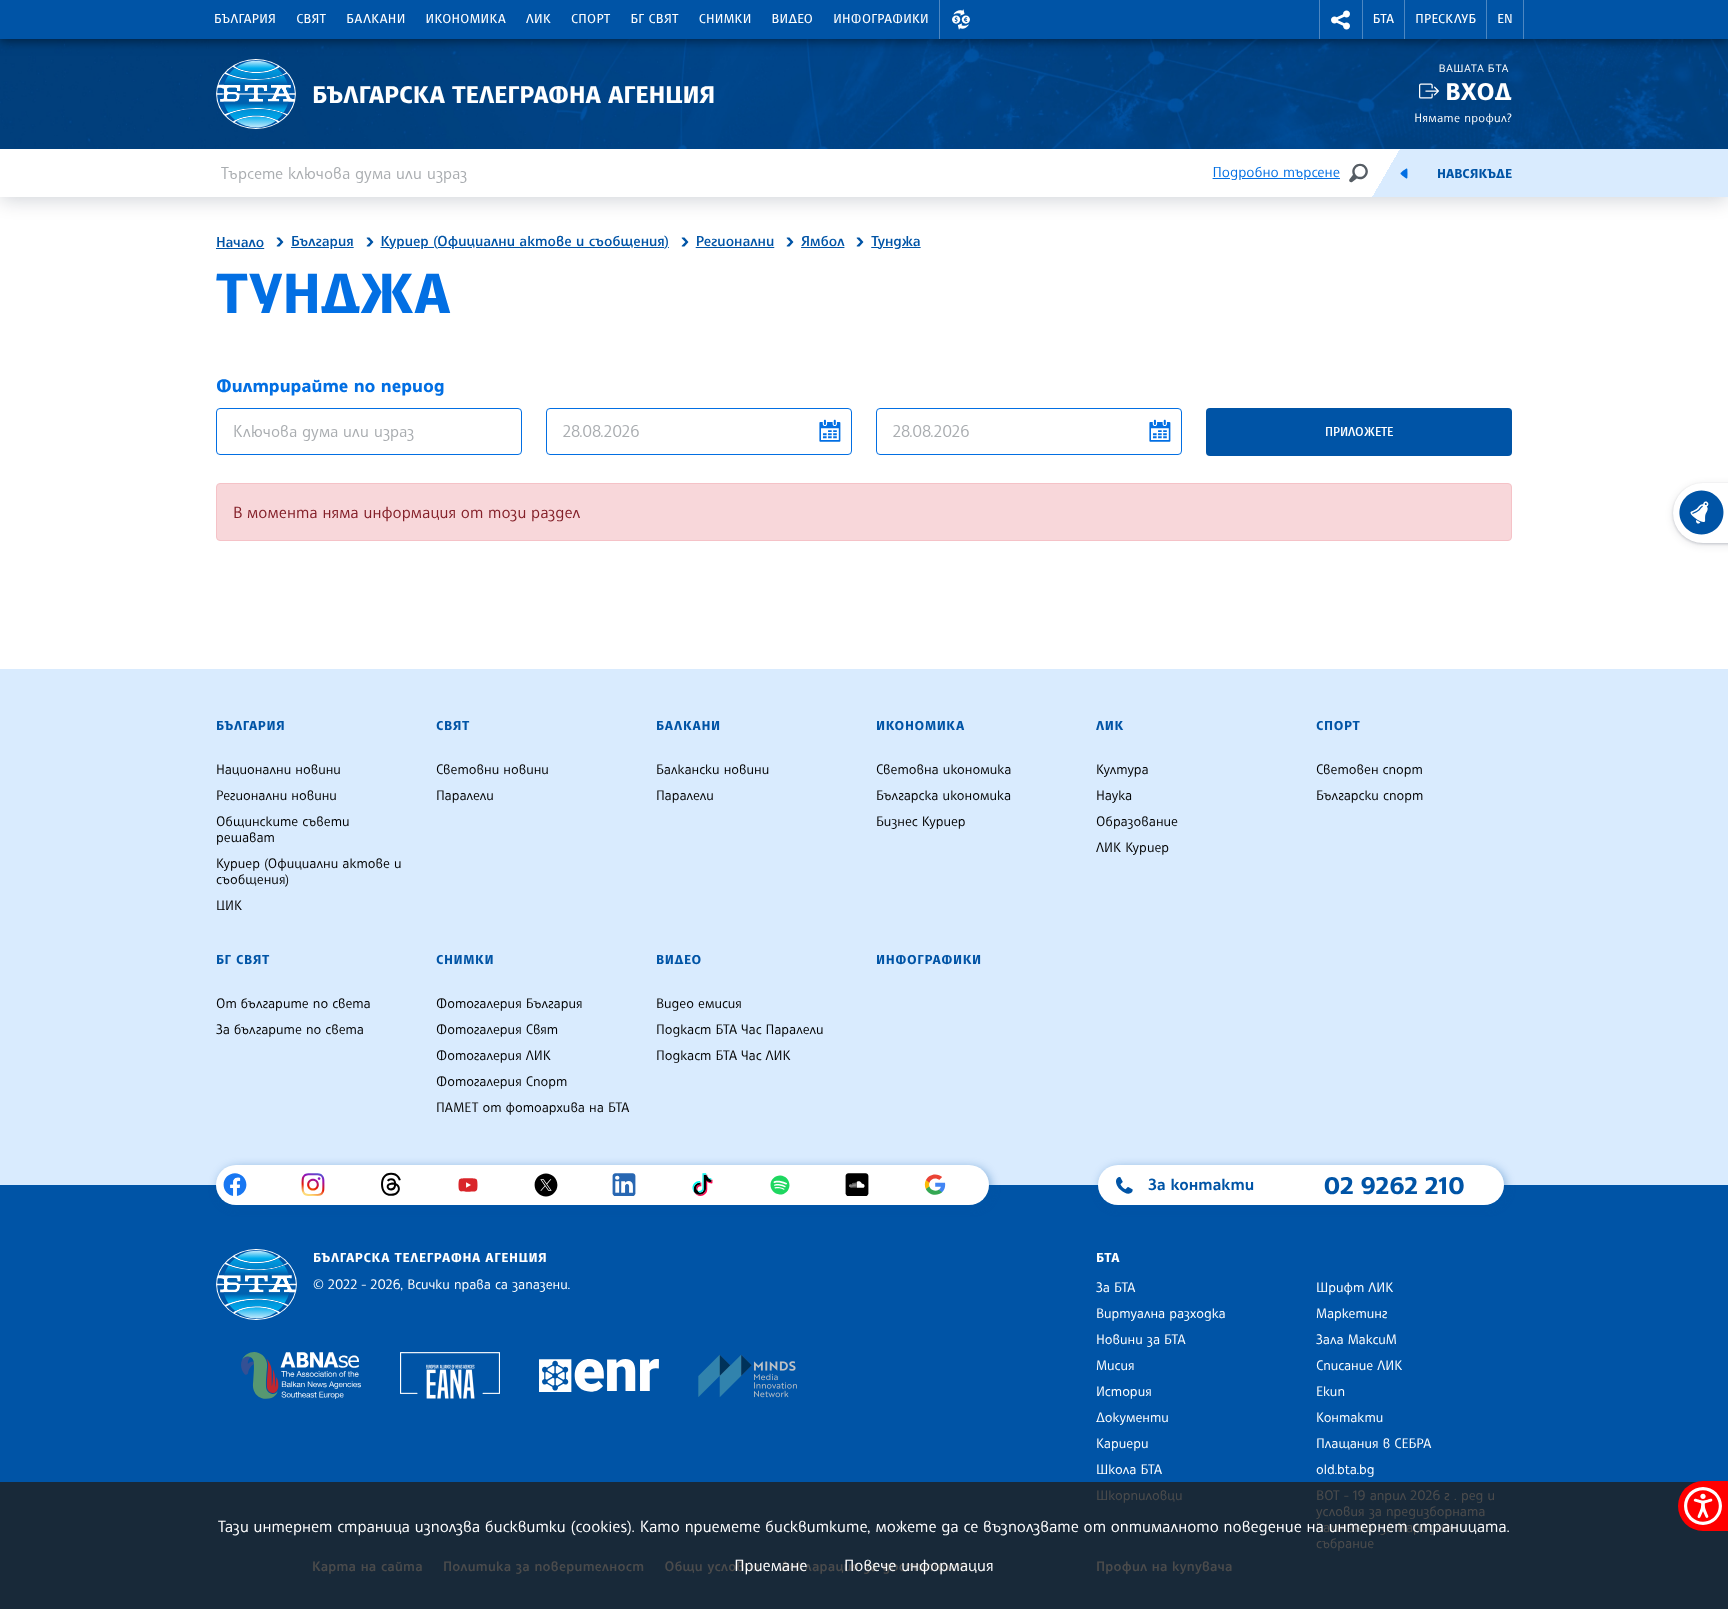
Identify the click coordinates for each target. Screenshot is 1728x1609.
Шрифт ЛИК (1354, 1288)
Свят (311, 19)
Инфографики (881, 19)
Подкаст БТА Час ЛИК (723, 1056)
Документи (1132, 1418)
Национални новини (278, 770)
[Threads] (398, 1185)
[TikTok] (709, 1185)
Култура (1122, 770)
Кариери (1122, 1444)
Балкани (375, 19)
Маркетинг (1351, 1314)
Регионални (735, 242)
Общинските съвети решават (283, 830)
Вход (1478, 91)
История (1124, 1392)
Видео (793, 19)
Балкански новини (712, 770)
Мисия (1115, 1366)
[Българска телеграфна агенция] (256, 1284)
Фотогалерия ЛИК (493, 1056)
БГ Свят (655, 19)
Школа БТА (1129, 1470)
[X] (553, 1185)
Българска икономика (943, 796)
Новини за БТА (1141, 1340)
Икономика (466, 19)
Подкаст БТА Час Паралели (739, 1030)
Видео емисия (699, 1004)
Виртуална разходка (1161, 1314)
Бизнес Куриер (921, 822)
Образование (1137, 822)
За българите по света (290, 1030)
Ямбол (822, 242)
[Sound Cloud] (864, 1185)
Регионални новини (276, 796)
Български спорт (1369, 796)
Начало (240, 243)
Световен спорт (1369, 770)
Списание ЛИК (1359, 1366)
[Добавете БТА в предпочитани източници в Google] (942, 1185)
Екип (1330, 1392)
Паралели (465, 796)
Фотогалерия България (509, 1004)
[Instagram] (320, 1185)
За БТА (1115, 1288)
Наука (1114, 796)
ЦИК (229, 906)
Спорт (590, 19)
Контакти (1349, 1418)
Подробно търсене (1276, 172)
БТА (1383, 19)
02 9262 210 (1394, 1185)
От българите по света (293, 1004)
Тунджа (895, 242)
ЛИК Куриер (1132, 848)
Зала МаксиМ (1356, 1340)
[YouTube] (475, 1185)
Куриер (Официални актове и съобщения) (525, 242)
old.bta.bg (1345, 1470)
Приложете (1359, 431)
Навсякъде (1474, 174)
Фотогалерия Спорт (501, 1082)
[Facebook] (242, 1185)
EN (1505, 19)
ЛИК (538, 19)
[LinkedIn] (631, 1185)
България (245, 19)
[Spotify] (787, 1185)
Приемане (770, 1565)
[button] (961, 19)
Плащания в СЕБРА (1373, 1444)
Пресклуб (1445, 19)
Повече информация (919, 1565)
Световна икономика (943, 770)
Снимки (725, 19)
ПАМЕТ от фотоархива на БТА (532, 1108)
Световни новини (492, 770)
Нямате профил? (1463, 117)
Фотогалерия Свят (497, 1030)
